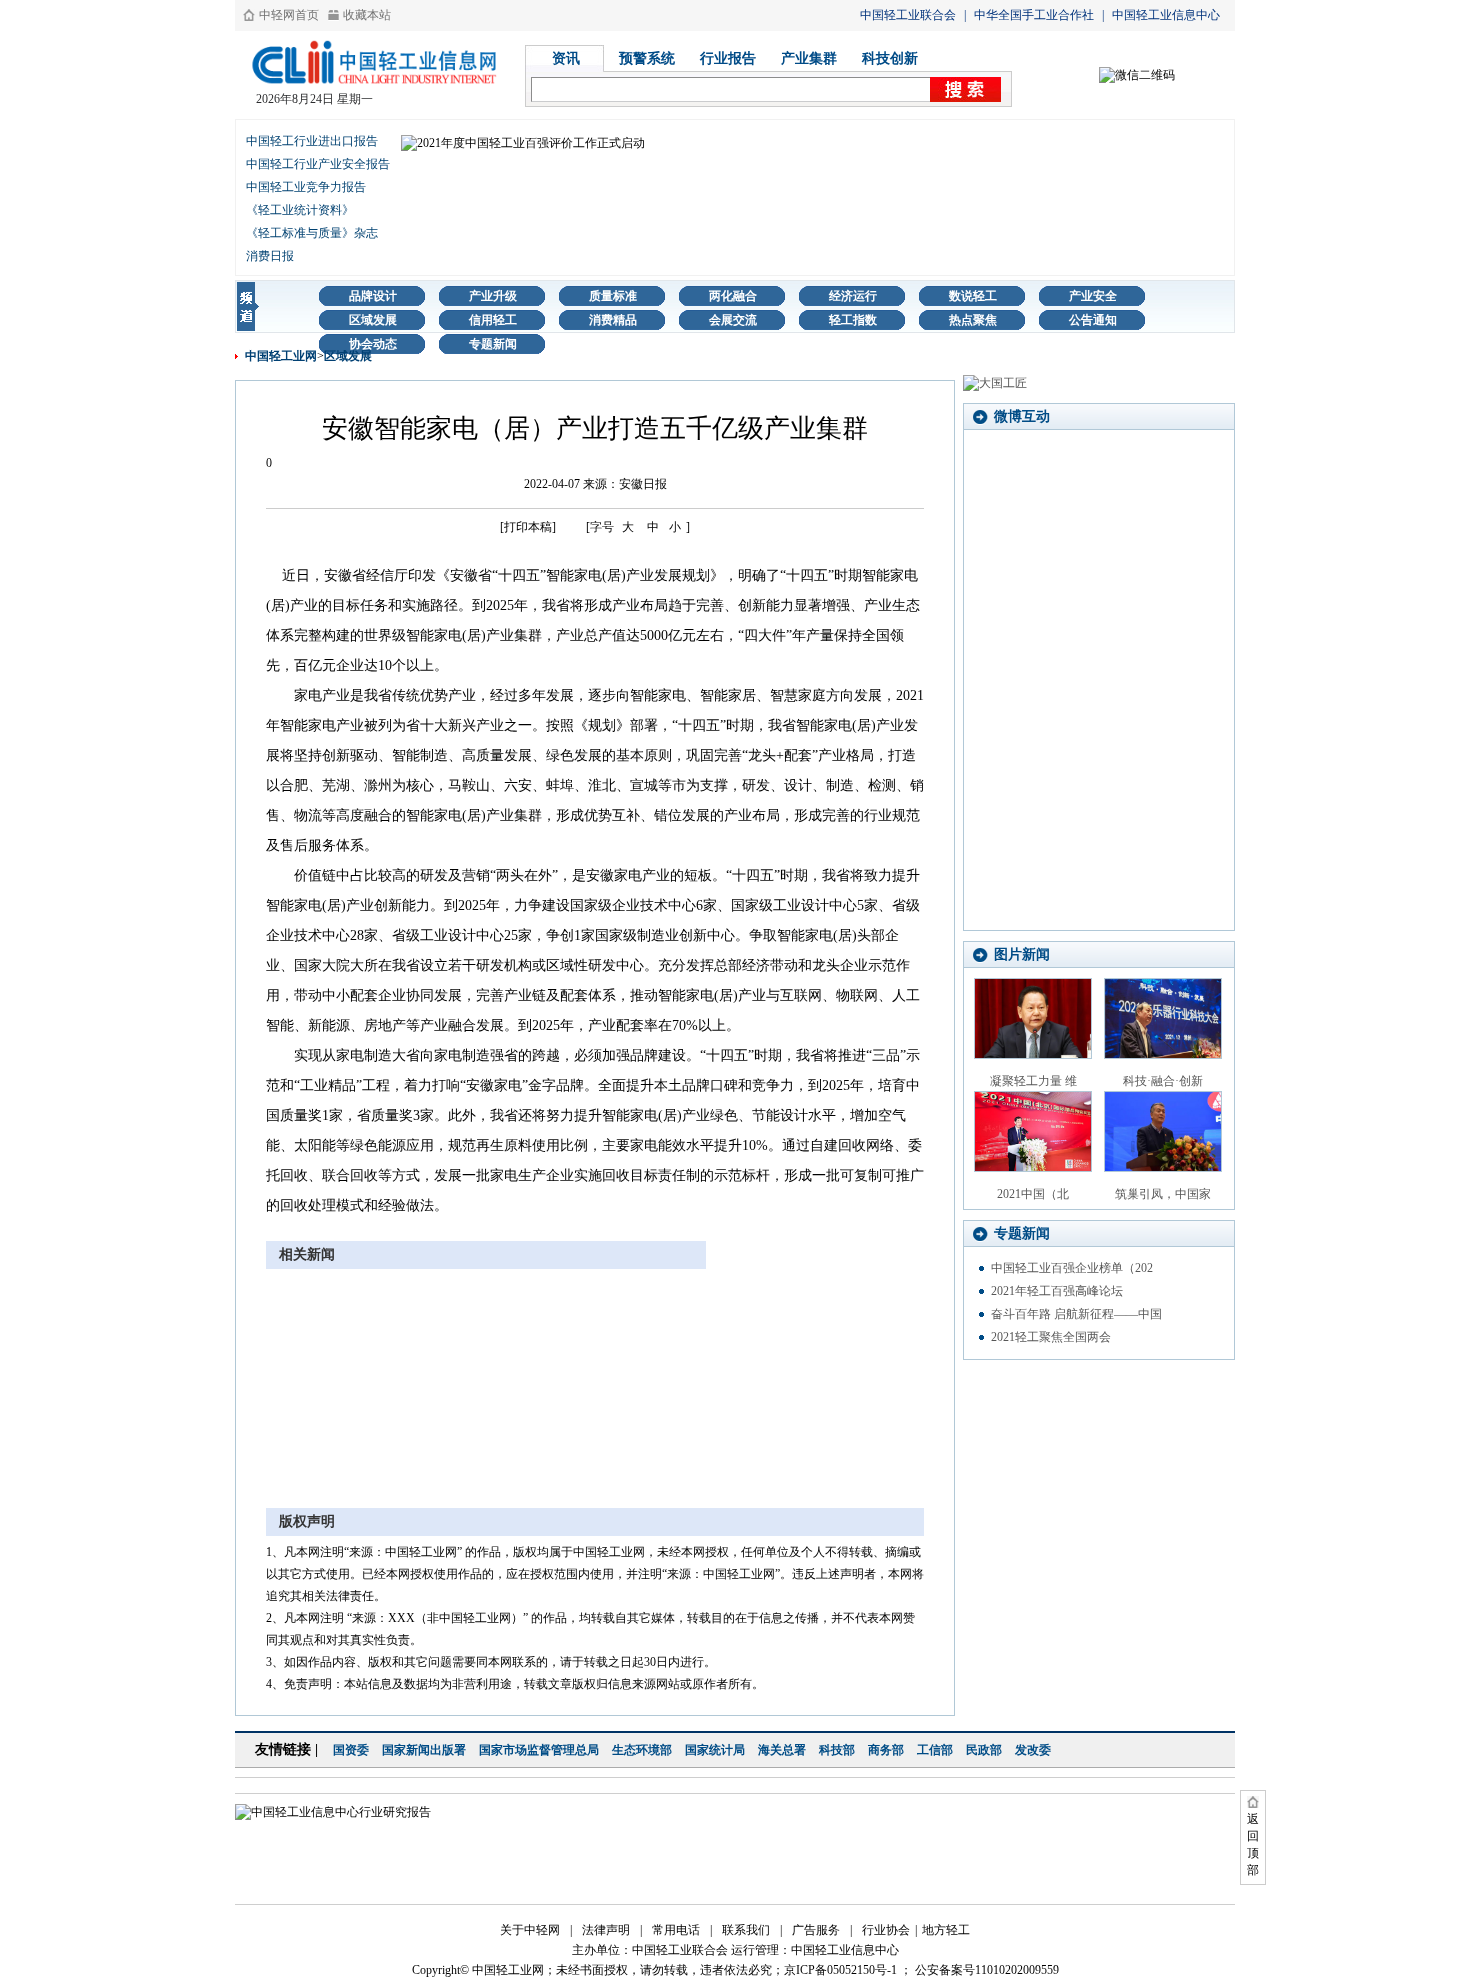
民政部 (984, 1750)
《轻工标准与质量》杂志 (312, 233)
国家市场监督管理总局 (539, 1750)
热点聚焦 (973, 320)
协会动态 (373, 344)
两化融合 (733, 296)
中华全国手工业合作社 (1034, 15)
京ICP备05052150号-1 (840, 1970)
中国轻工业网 (281, 356)
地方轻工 (946, 1930)
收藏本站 (367, 15)
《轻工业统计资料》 (300, 210)
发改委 (1033, 1750)
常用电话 (676, 1930)
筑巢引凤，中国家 (1163, 1194)
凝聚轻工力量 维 (1033, 1081)
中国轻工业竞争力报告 (306, 187)
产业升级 (493, 296)
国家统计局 (715, 1750)
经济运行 (853, 296)
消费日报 (270, 256)
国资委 (351, 1750)
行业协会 (886, 1930)
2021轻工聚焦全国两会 (1051, 1337)
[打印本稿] (528, 527)
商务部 (886, 1750)
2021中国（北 (1033, 1194)
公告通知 (1093, 320)
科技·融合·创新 (1163, 1081)
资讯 (566, 58)
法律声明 (606, 1930)
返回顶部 (1253, 1844)
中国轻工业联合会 (908, 15)
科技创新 (890, 58)
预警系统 (647, 58)
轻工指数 (853, 320)
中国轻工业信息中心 (1166, 15)
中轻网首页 (289, 15)
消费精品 (613, 320)
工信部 (935, 1750)
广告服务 (816, 1930)
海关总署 (782, 1750)
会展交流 (733, 320)
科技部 (837, 1750)
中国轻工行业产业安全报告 (318, 164)
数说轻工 (973, 296)
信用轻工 (493, 320)
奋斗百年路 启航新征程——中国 (1076, 1314)
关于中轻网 (530, 1930)
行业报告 (728, 58)
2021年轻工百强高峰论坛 (1057, 1291)
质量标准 (613, 296)
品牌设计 (373, 296)
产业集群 (809, 58)
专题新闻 (493, 344)
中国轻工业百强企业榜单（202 (1072, 1268)
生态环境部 (642, 1750)
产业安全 (1093, 296)
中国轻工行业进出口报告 (312, 141)
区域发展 (373, 320)
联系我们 (746, 1930)
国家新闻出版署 (424, 1750)
